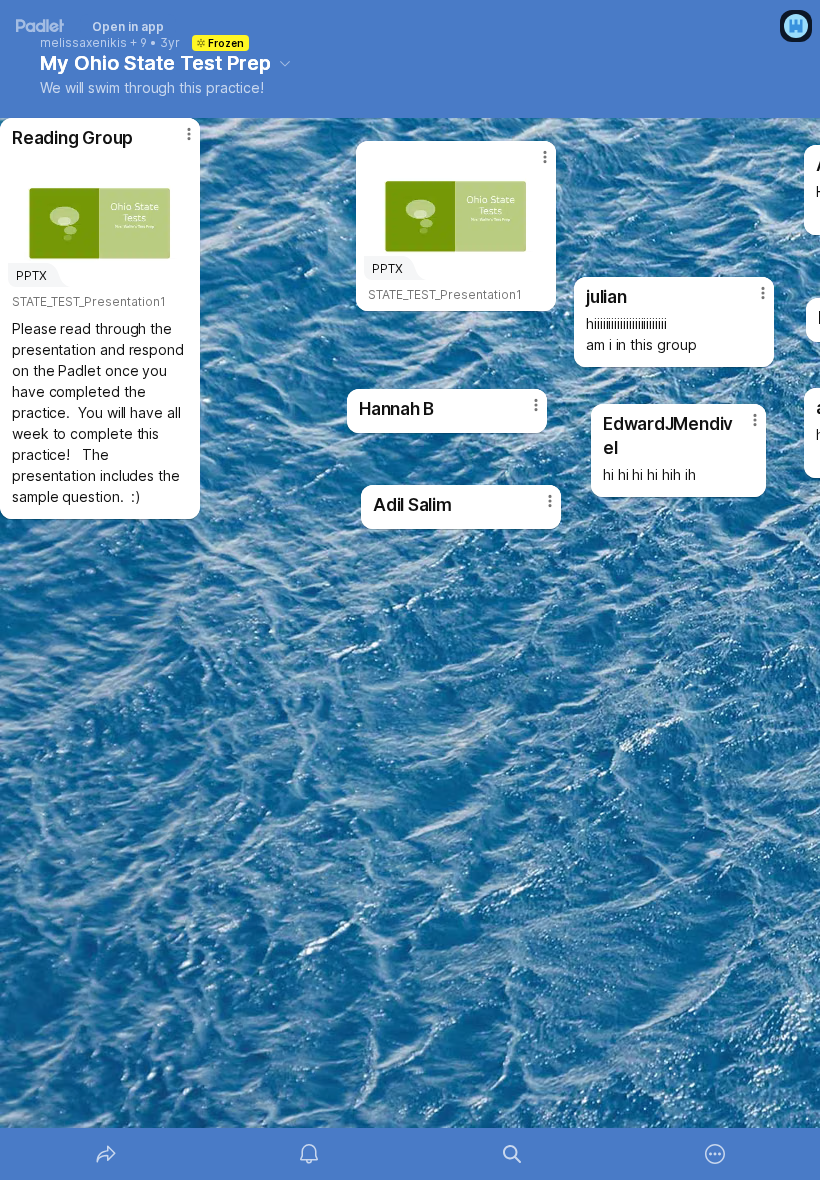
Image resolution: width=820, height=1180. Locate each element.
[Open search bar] (512, 1154)
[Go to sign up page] (796, 26)
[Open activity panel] (309, 1154)
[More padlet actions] (715, 1154)
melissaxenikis (83, 43)
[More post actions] (176, 142)
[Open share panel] (106, 1154)
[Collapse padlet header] (285, 63)
